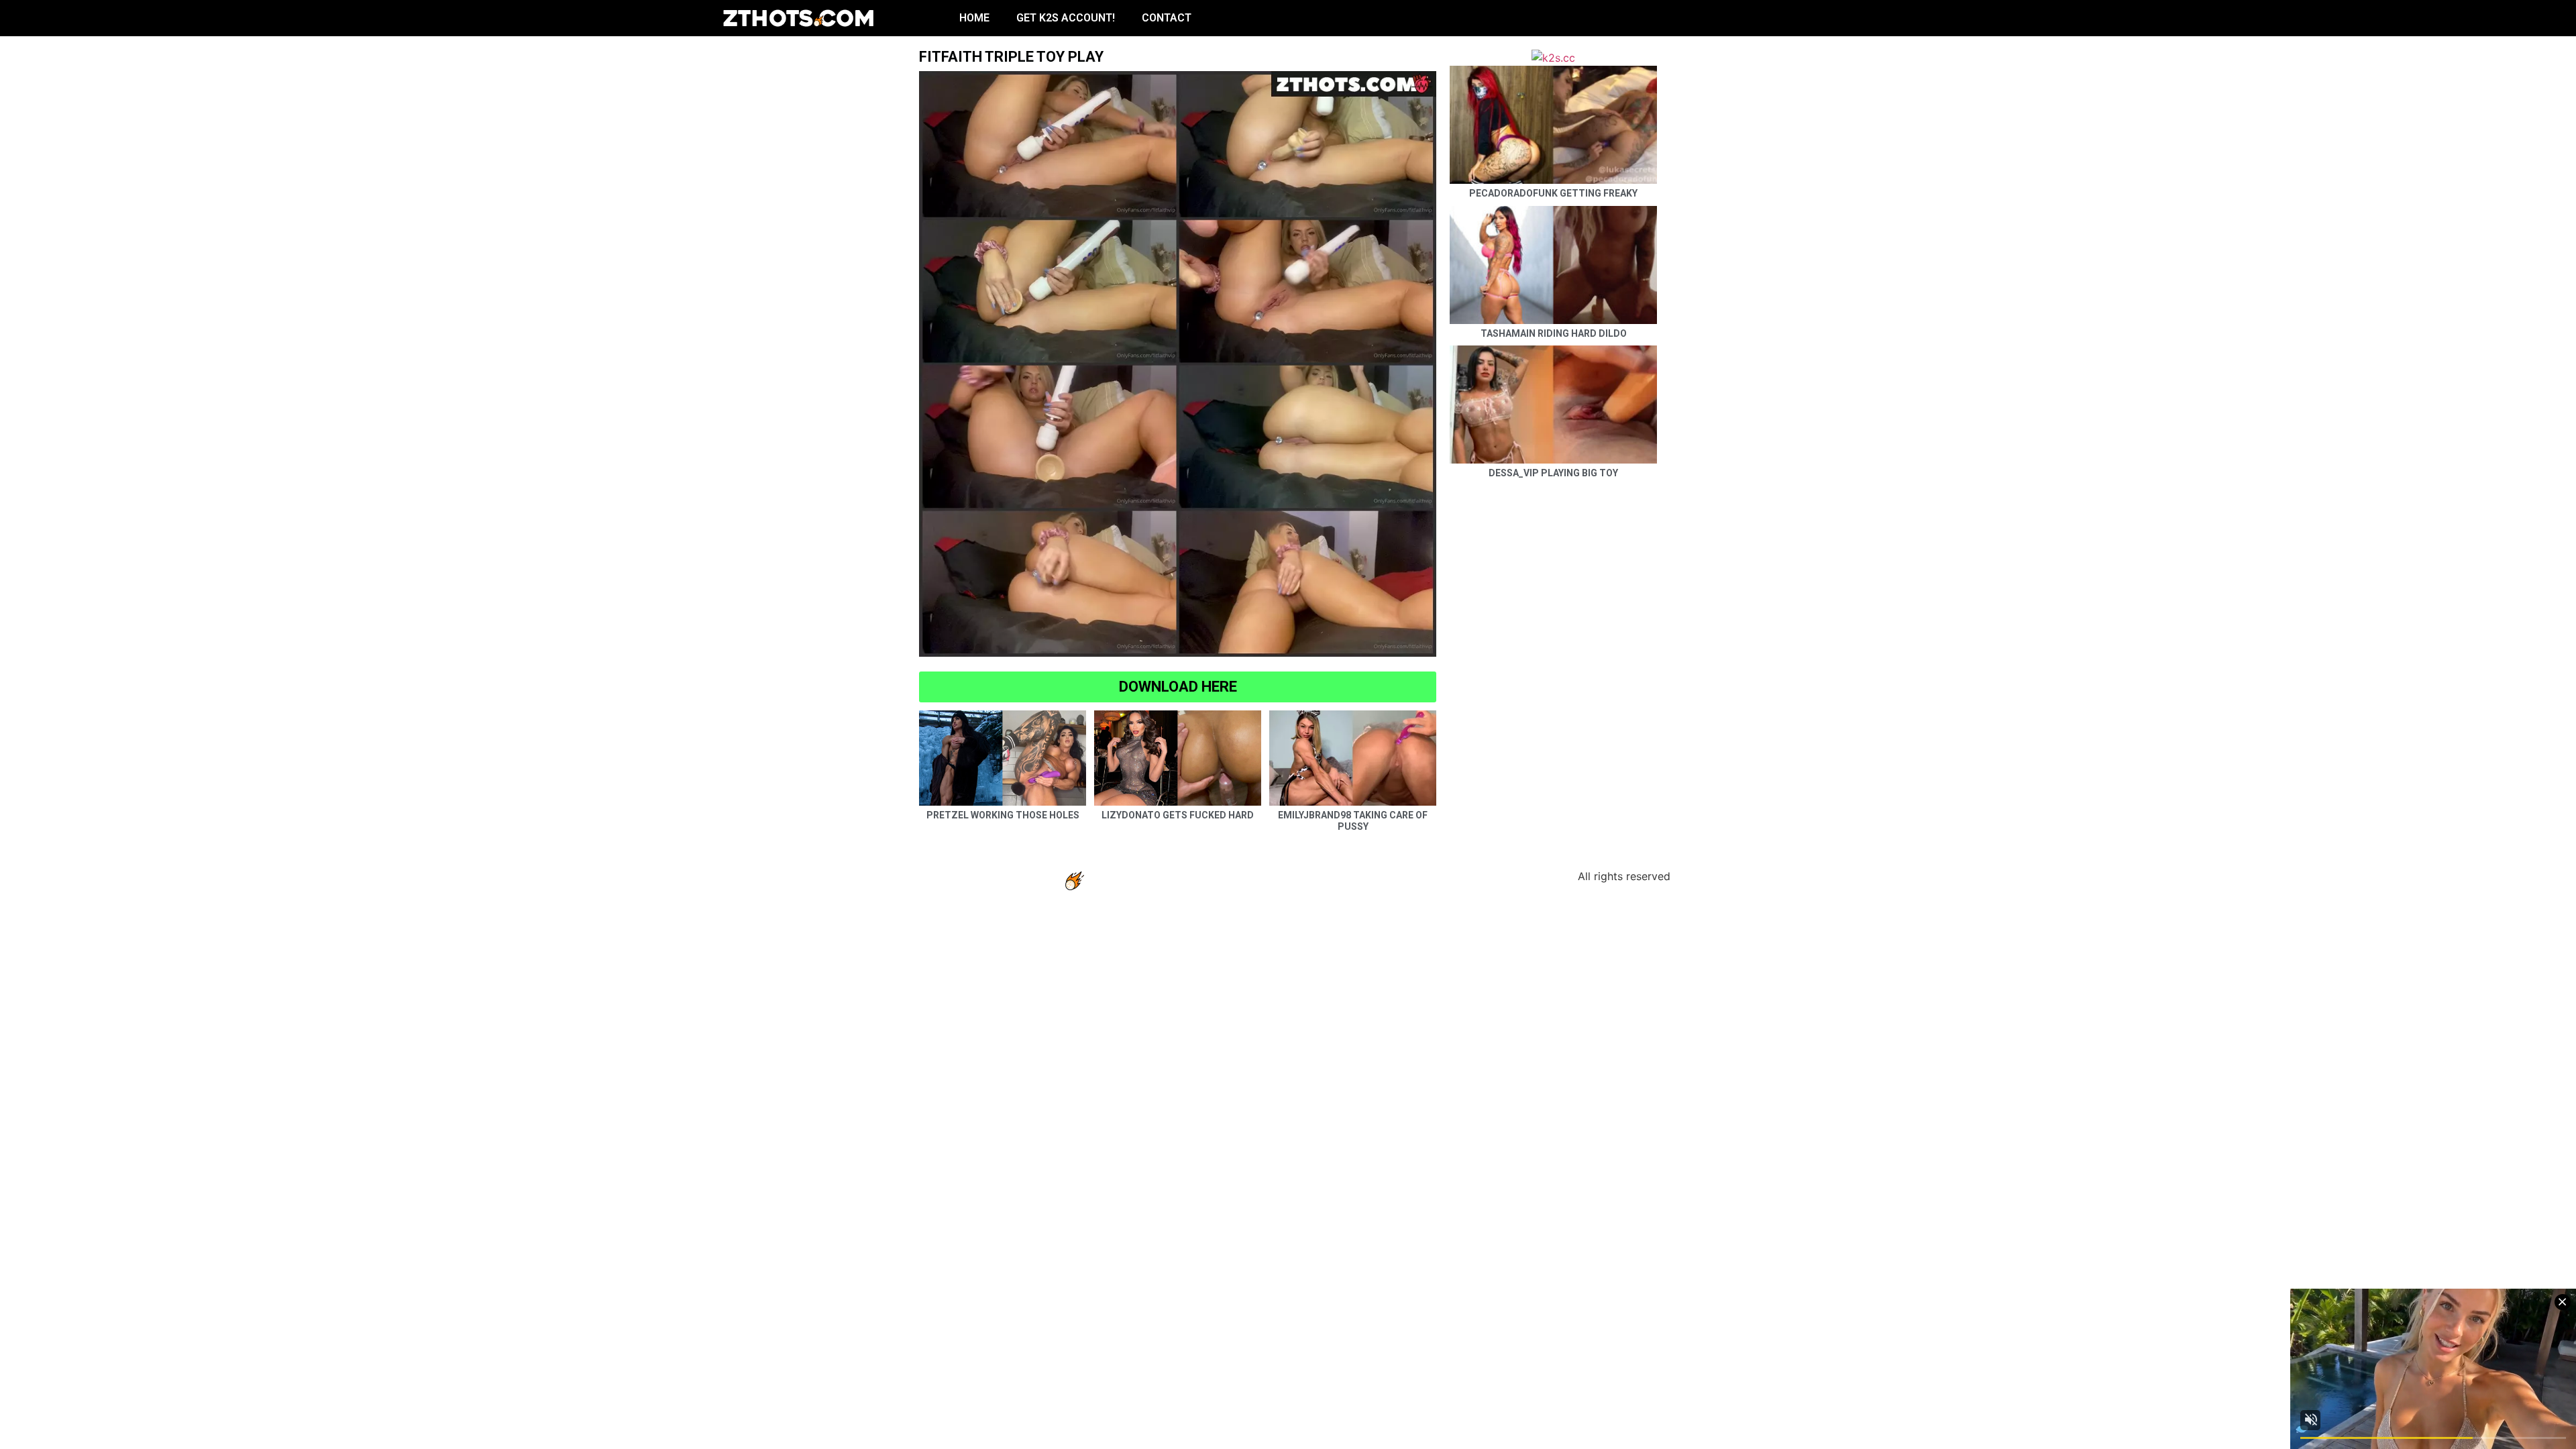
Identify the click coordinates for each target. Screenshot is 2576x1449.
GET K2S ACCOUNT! (1066, 18)
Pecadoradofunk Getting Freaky (1553, 193)
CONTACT (1167, 18)
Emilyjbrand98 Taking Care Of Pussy (1353, 821)
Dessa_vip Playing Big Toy (1553, 473)
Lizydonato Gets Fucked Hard (1178, 815)
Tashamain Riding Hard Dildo (1554, 333)
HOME (974, 18)
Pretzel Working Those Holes (1003, 815)
